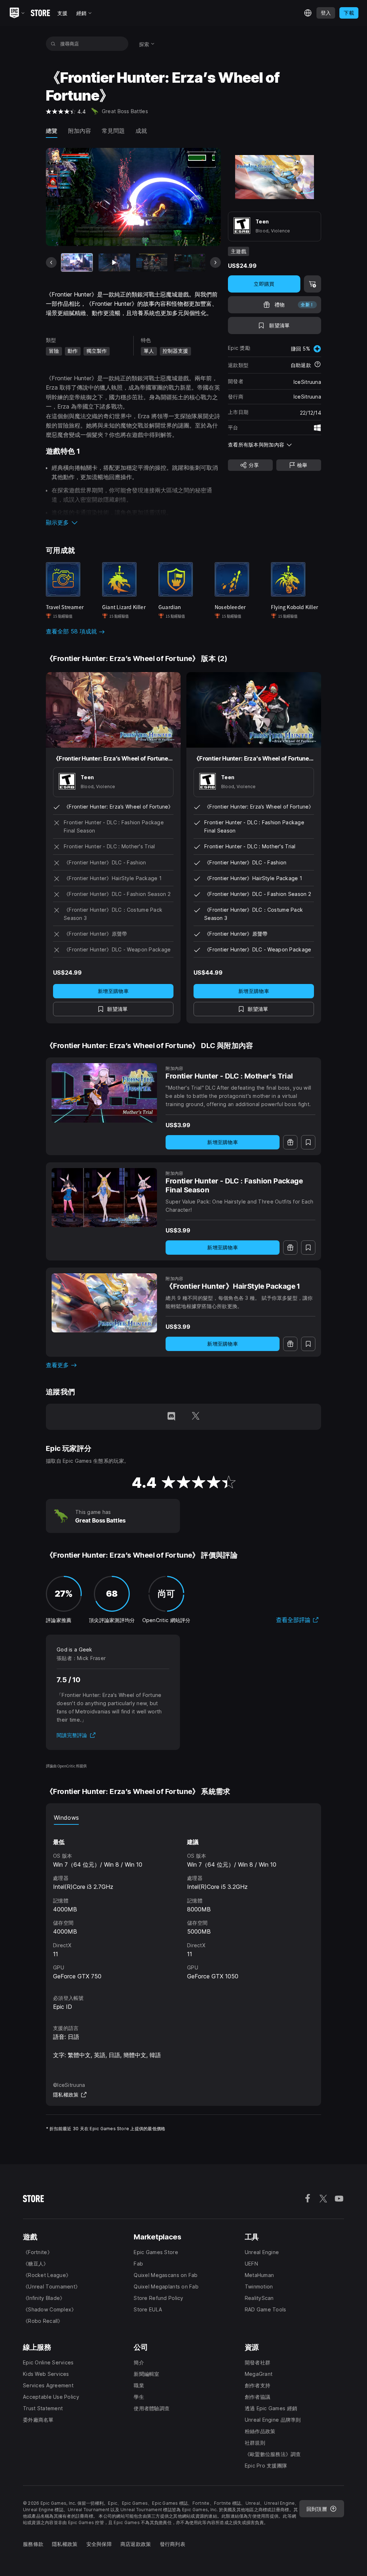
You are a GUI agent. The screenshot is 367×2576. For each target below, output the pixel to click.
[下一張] (215, 262)
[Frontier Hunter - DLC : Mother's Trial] (104, 1093)
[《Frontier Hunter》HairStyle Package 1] (104, 1303)
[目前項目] (77, 262)
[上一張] (51, 262)
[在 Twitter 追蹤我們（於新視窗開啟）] (196, 1417)
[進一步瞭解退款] (318, 365)
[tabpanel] (183, 1903)
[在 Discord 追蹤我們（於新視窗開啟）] (171, 1417)
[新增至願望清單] (308, 1142)
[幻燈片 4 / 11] (190, 262)
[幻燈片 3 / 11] (152, 262)
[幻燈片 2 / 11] (114, 262)
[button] (133, 522)
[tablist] (183, 1818)
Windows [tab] (66, 1818)
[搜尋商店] (53, 44)
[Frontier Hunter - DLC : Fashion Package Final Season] (104, 1198)
